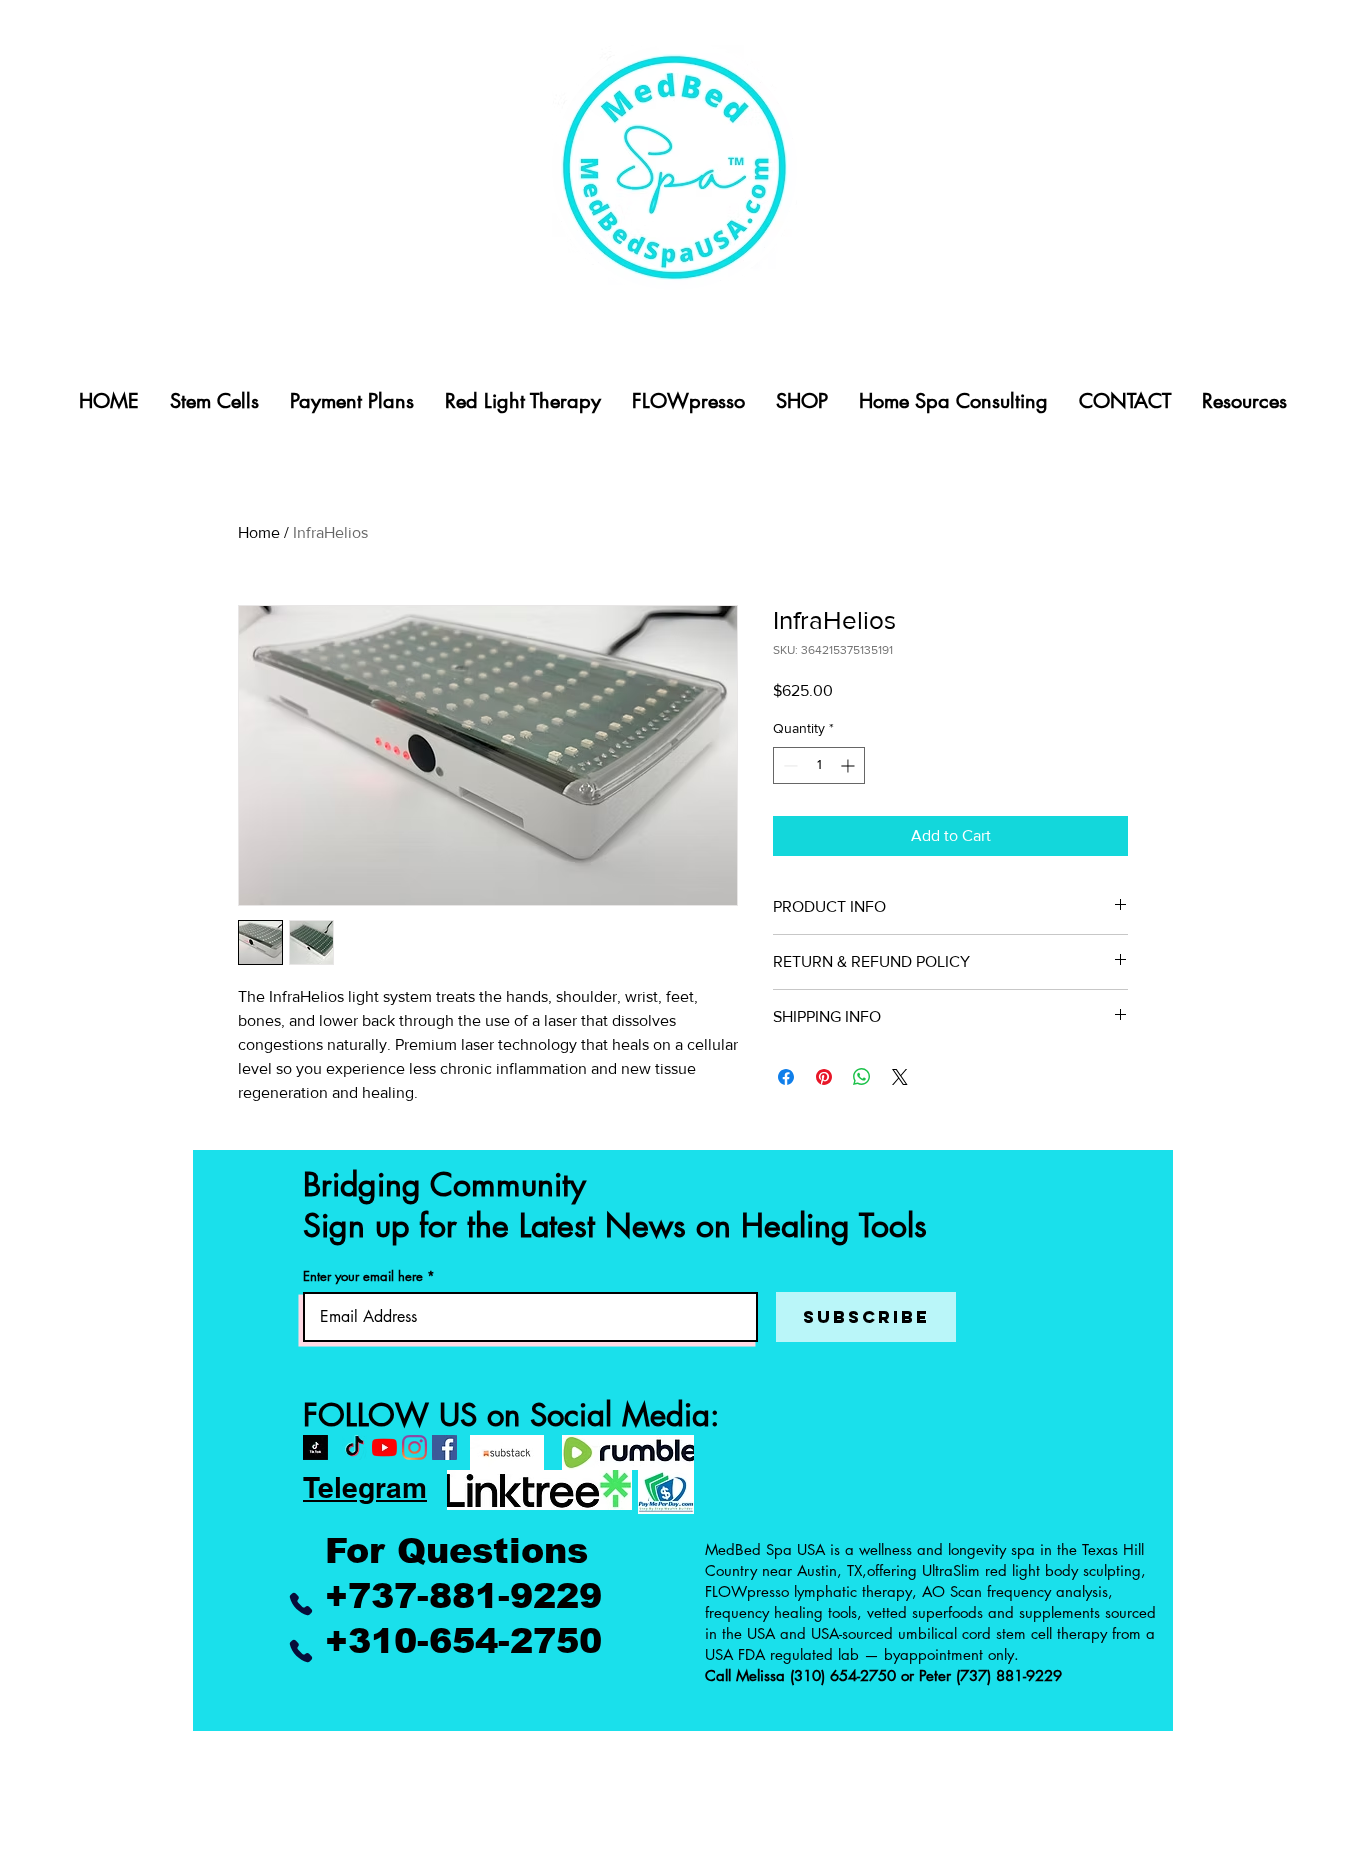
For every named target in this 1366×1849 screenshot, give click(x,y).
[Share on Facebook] (786, 1077)
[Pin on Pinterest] (824, 1077)
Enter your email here (363, 1276)
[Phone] (300, 1604)
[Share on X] (900, 1077)
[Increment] (849, 765)
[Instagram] (414, 1447)
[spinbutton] (819, 765)
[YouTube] (384, 1447)
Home (259, 532)
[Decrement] (788, 765)
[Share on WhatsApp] (862, 1077)
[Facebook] (444, 1447)
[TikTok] (354, 1447)
